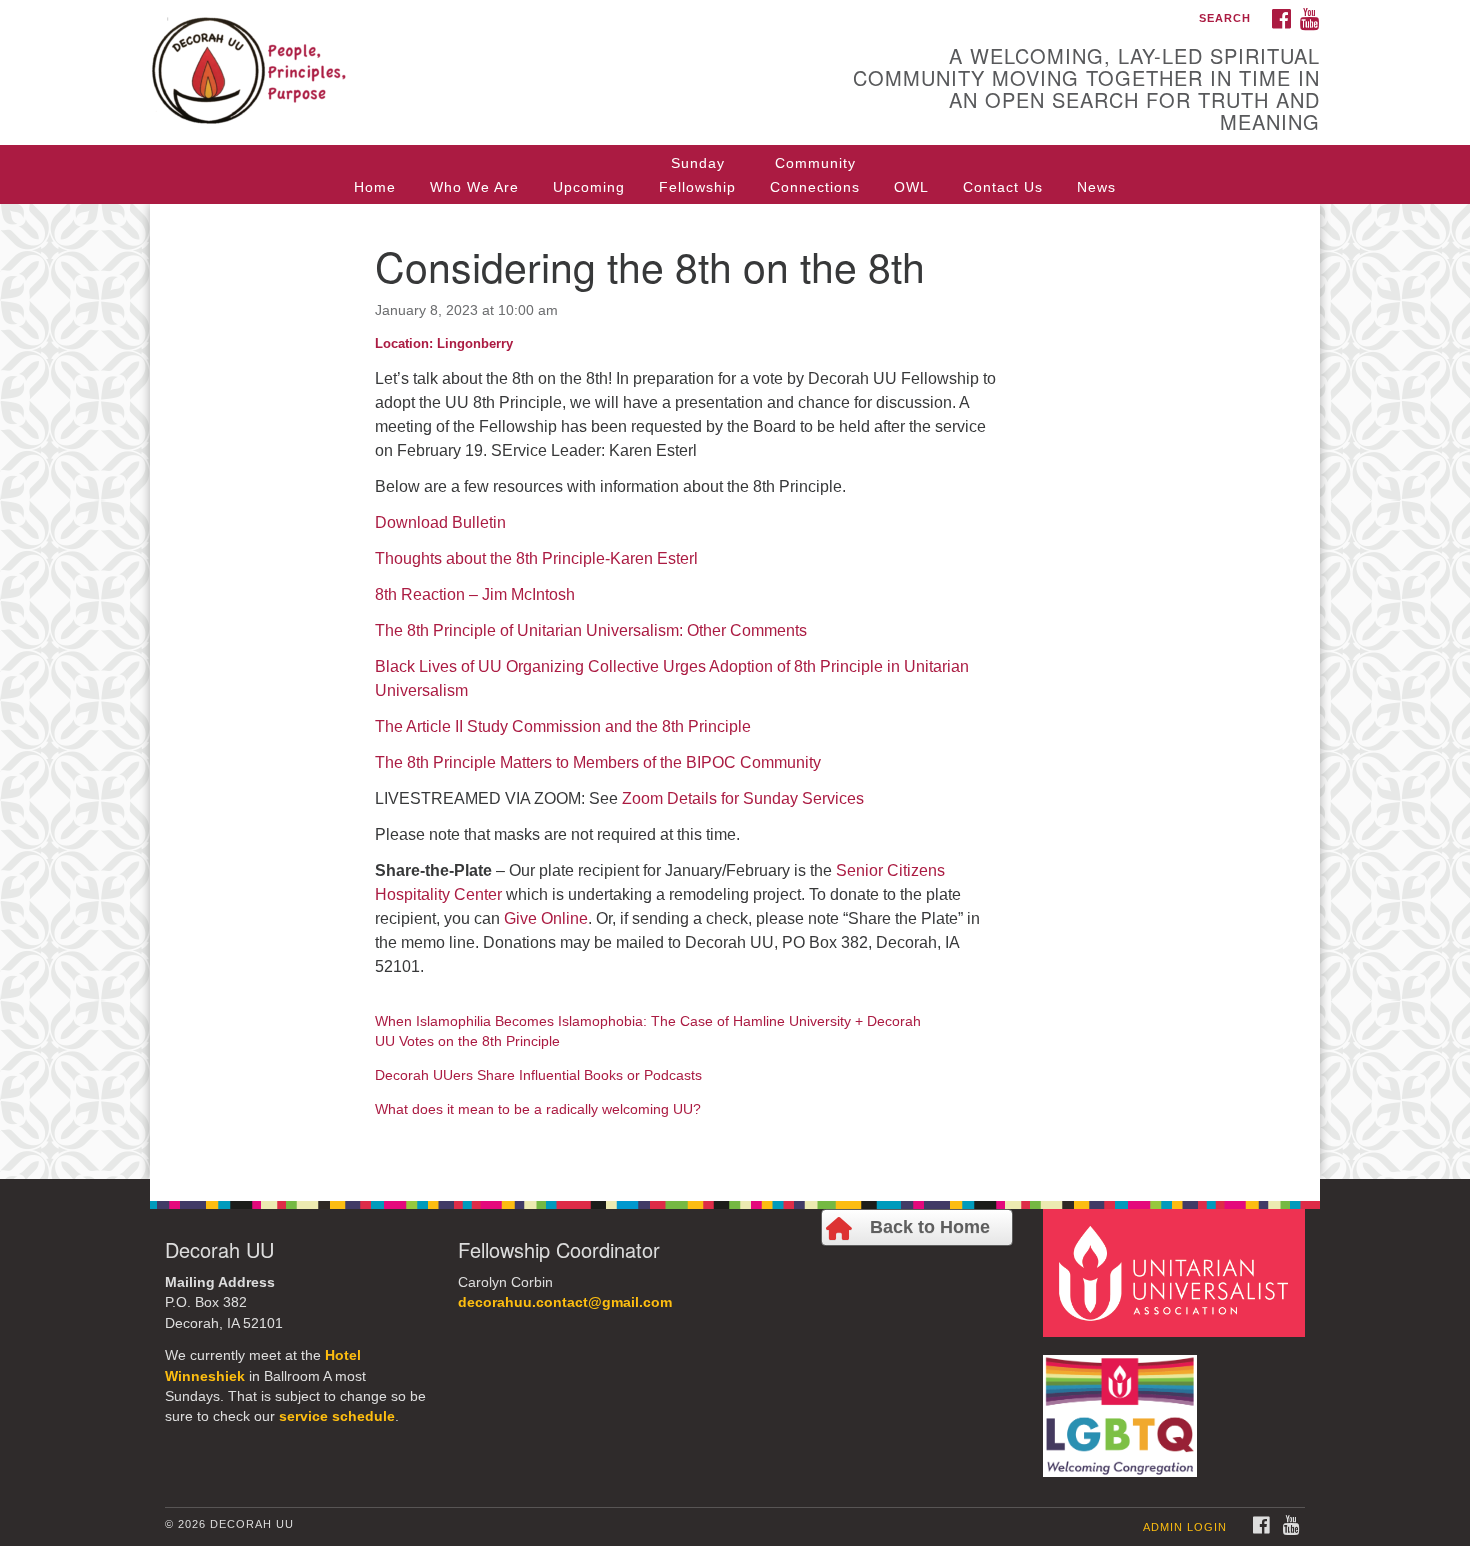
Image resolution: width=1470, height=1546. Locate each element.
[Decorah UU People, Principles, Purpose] (491, 55)
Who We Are (474, 187)
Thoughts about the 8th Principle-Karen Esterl (536, 558)
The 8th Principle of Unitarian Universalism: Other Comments (591, 630)
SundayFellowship (697, 175)
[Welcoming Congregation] (1123, 1405)
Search (1225, 18)
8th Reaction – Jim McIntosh (475, 594)
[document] (735, 691)
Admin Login (1185, 1527)
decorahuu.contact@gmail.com (565, 1302)
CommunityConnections (815, 175)
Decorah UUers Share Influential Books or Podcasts (538, 1075)
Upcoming (589, 187)
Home (375, 187)
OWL (911, 187)
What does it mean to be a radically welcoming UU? (538, 1109)
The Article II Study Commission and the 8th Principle (563, 726)
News (1096, 187)
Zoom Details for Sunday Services (743, 798)
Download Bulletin (440, 522)
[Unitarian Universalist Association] (1177, 1271)
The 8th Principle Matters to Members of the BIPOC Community (598, 762)
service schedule (337, 1416)
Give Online (546, 918)
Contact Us (1003, 187)
